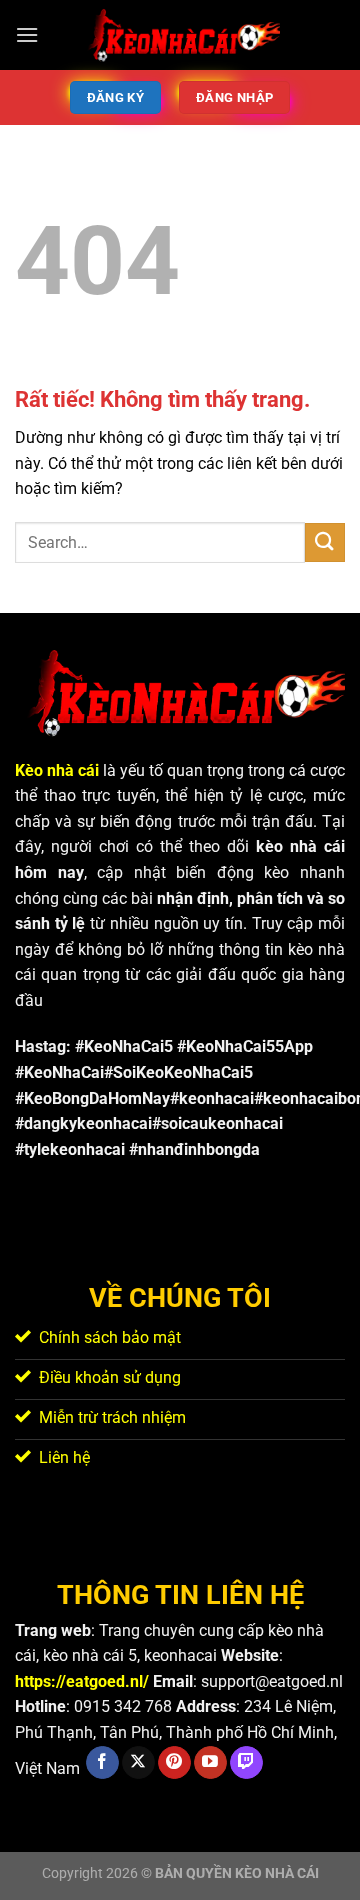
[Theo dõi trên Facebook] (102, 1763)
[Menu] (27, 34)
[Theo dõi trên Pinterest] (174, 1763)
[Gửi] (325, 542)
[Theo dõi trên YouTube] (210, 1763)
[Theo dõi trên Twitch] (246, 1763)
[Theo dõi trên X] (138, 1763)
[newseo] (180, 35)
